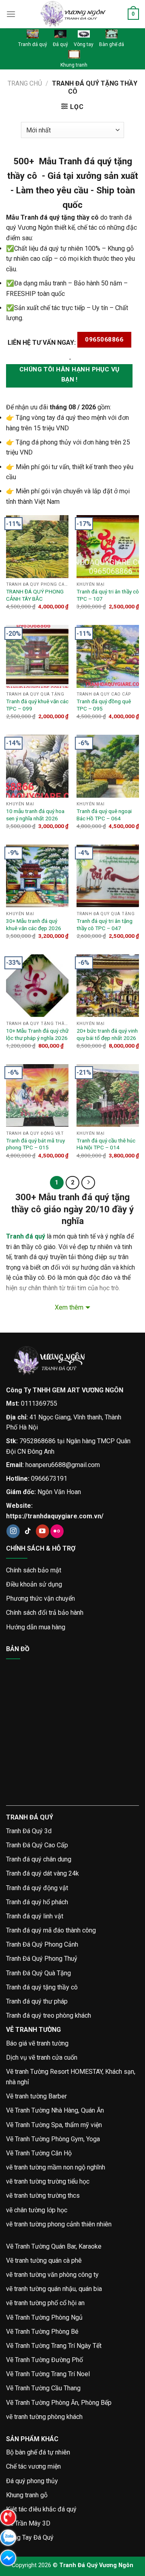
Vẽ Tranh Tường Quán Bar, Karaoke (54, 2246)
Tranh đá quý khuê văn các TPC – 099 (37, 705)
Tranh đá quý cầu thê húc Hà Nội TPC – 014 (106, 1144)
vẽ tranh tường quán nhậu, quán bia (54, 2289)
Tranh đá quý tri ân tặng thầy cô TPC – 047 (105, 924)
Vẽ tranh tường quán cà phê (44, 2261)
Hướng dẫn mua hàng (36, 1627)
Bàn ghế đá (112, 44)
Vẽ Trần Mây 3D (28, 2523)
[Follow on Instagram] (13, 1531)
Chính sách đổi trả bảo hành (45, 1613)
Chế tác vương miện (33, 2466)
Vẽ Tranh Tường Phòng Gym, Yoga (53, 2139)
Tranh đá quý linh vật (35, 1916)
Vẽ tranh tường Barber (36, 2096)
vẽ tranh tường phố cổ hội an (45, 2303)
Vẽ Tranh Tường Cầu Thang (43, 2388)
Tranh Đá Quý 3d (29, 1831)
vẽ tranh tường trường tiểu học (48, 2181)
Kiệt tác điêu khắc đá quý (41, 2509)
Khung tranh (74, 65)
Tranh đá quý (33, 44)
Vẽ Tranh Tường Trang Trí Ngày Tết (54, 2346)
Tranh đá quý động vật (37, 1888)
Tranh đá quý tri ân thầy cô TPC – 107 (108, 595)
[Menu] (11, 14)
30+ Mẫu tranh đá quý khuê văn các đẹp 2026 (34, 924)
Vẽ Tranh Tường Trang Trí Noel (48, 2374)
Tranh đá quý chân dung (39, 1859)
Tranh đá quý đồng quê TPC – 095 (104, 705)
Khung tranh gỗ (27, 2495)
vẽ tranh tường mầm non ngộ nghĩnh (56, 2167)
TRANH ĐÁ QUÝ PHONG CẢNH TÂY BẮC (35, 595)
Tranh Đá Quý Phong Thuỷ (42, 1959)
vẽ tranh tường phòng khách (44, 2417)
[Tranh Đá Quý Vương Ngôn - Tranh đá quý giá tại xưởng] (72, 14)
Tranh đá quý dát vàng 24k (42, 1873)
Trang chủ (25, 83)
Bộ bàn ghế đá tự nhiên (38, 2452)
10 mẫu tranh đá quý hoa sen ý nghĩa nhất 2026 (35, 815)
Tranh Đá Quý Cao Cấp (37, 1845)
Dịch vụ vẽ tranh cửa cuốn (42, 2057)
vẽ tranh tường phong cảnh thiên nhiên (59, 2224)
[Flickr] (57, 1531)
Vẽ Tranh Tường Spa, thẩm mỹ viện (54, 2125)
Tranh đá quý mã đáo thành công (51, 1930)
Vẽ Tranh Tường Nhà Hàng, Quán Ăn (55, 2110)
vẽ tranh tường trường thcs (43, 2196)
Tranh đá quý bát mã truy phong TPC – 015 (35, 1144)
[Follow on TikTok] (28, 1531)
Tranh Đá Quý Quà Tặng (38, 1973)
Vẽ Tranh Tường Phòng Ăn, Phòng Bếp (59, 2403)
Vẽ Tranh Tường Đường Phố (45, 2360)
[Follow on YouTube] (42, 1531)
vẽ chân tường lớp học (37, 2210)
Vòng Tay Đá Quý (30, 2537)
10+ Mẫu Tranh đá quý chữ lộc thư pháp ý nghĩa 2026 (37, 1034)
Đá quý (60, 44)
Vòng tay (84, 44)
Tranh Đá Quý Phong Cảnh (42, 1944)
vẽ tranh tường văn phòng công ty (52, 2275)
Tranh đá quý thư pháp (37, 2001)
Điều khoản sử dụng (34, 1584)
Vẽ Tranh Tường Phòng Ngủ (44, 2317)
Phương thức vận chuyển (40, 1598)
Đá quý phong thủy (32, 2481)
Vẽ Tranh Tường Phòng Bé (42, 2332)
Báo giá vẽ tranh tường (37, 2043)
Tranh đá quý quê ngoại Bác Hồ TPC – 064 (104, 815)
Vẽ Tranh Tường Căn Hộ (39, 2153)
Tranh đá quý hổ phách (37, 1902)
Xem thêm (69, 1307)
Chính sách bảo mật (34, 1570)
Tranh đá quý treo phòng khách (49, 2015)
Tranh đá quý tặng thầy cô (42, 1987)
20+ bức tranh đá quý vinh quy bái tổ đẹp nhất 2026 (107, 1034)
